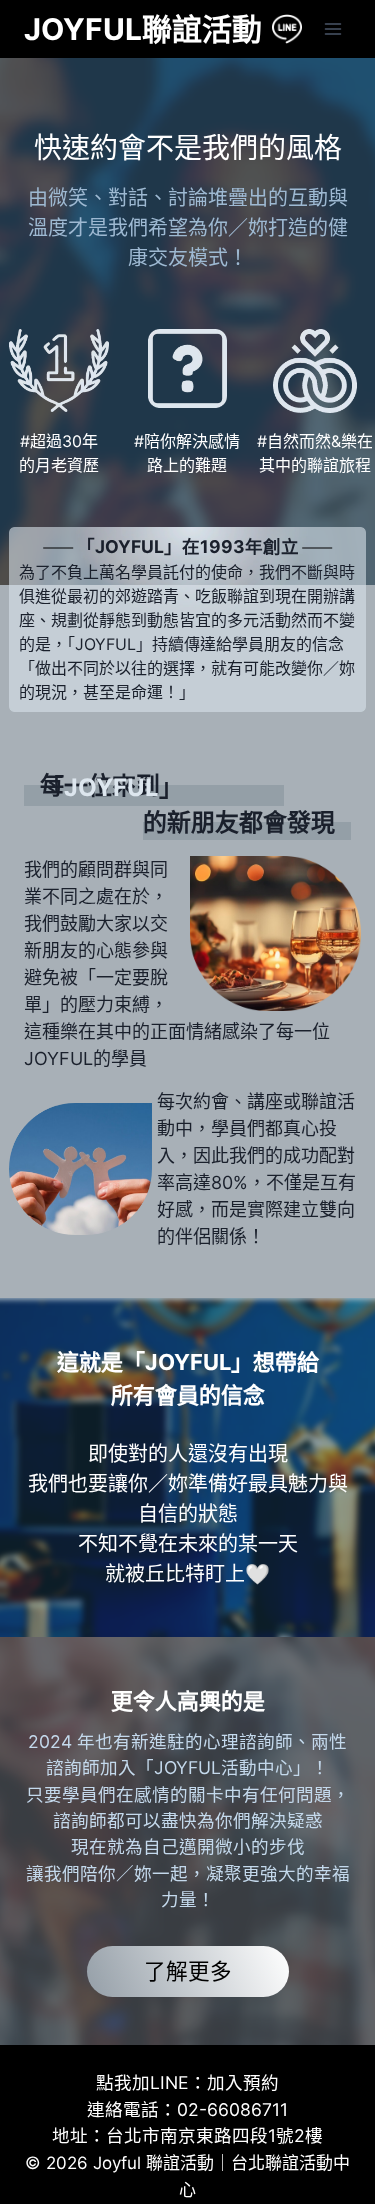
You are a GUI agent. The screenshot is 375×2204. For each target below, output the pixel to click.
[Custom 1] (287, 29)
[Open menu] (332, 28)
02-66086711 (232, 2109)
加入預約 (243, 2082)
